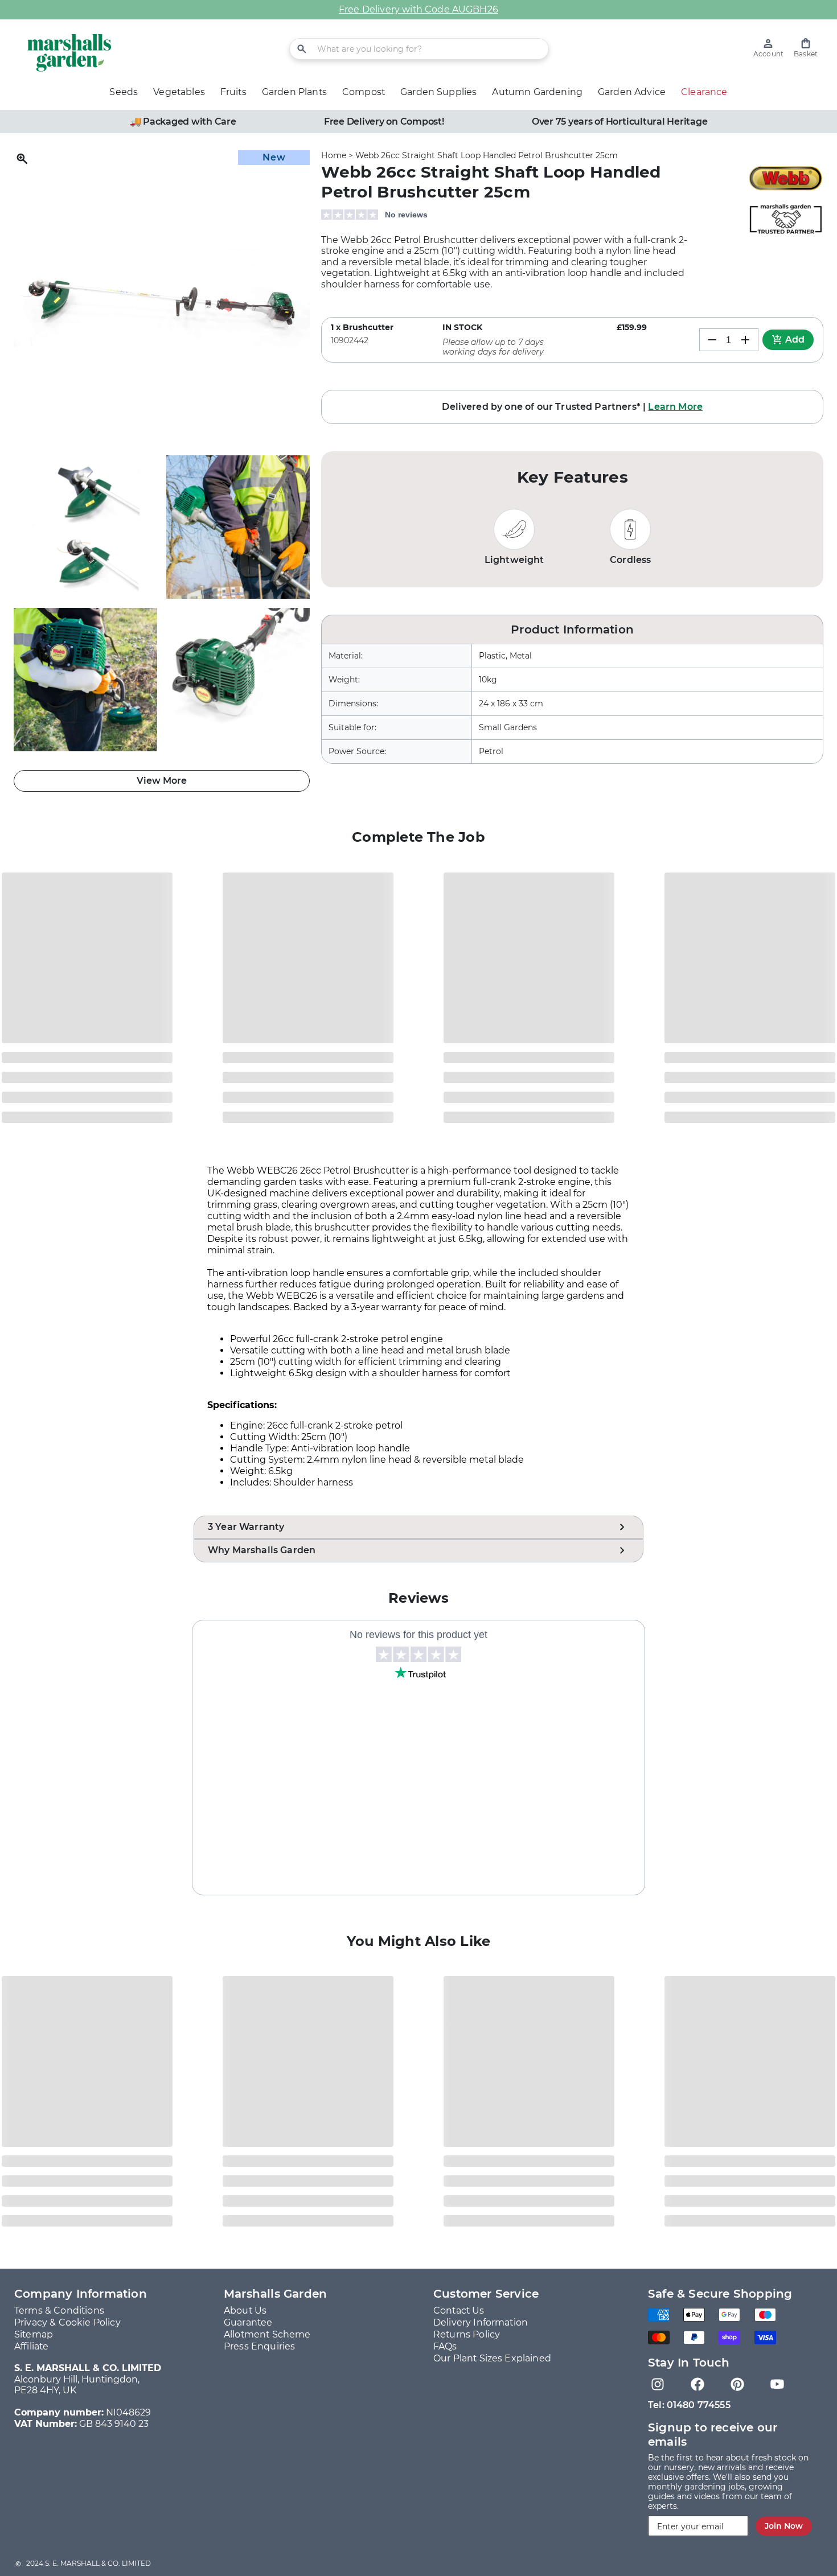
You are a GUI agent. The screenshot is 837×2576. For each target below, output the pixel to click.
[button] (806, 48)
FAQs (445, 2346)
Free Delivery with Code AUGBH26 (419, 9)
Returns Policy (467, 2334)
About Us (245, 2310)
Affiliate (31, 2346)
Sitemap (34, 2334)
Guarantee (248, 2322)
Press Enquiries (259, 2346)
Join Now (784, 2526)
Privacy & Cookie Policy (67, 2322)
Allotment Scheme (267, 2334)
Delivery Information (481, 2322)
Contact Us (459, 2310)
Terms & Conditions (59, 2310)
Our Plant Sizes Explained (492, 2358)
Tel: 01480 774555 (689, 2405)
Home (334, 155)
